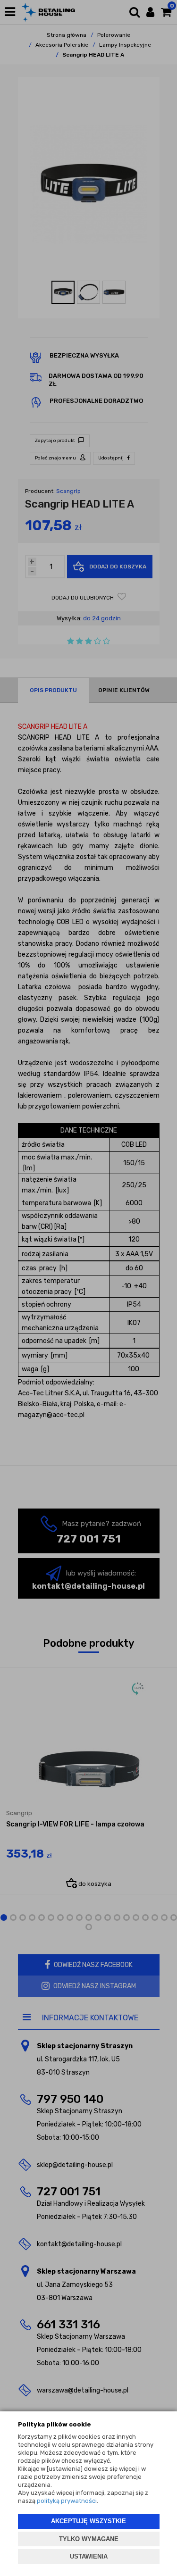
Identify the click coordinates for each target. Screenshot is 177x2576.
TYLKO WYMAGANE (89, 2539)
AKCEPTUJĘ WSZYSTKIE (88, 2521)
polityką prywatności (67, 2501)
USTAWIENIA (89, 2556)
